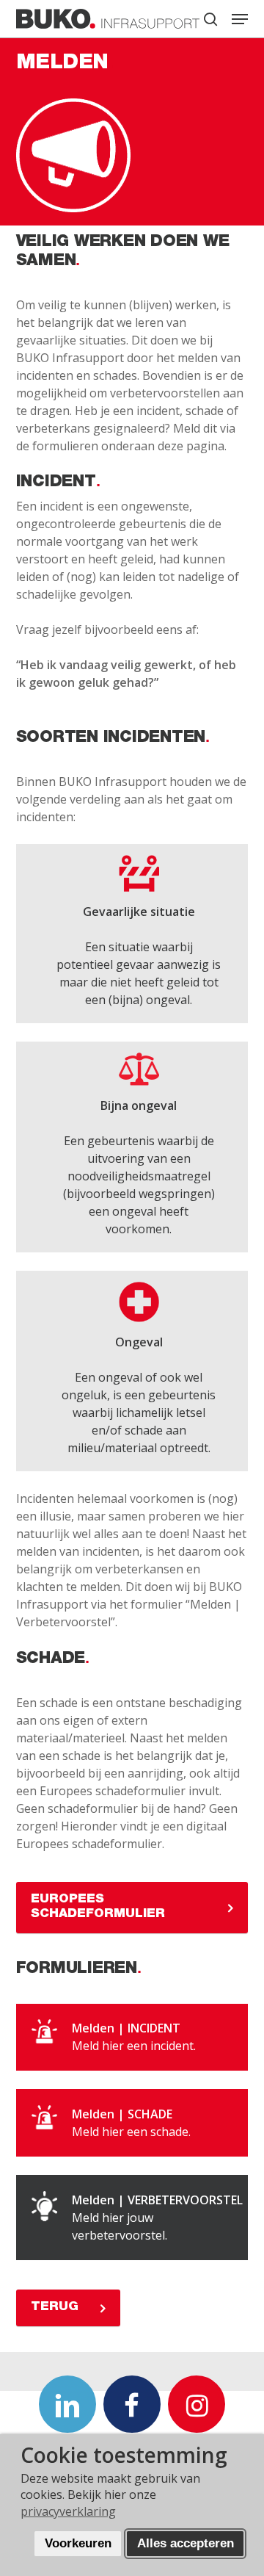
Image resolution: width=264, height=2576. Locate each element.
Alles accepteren (186, 2543)
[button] (240, 19)
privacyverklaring (68, 2511)
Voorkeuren (78, 2543)
